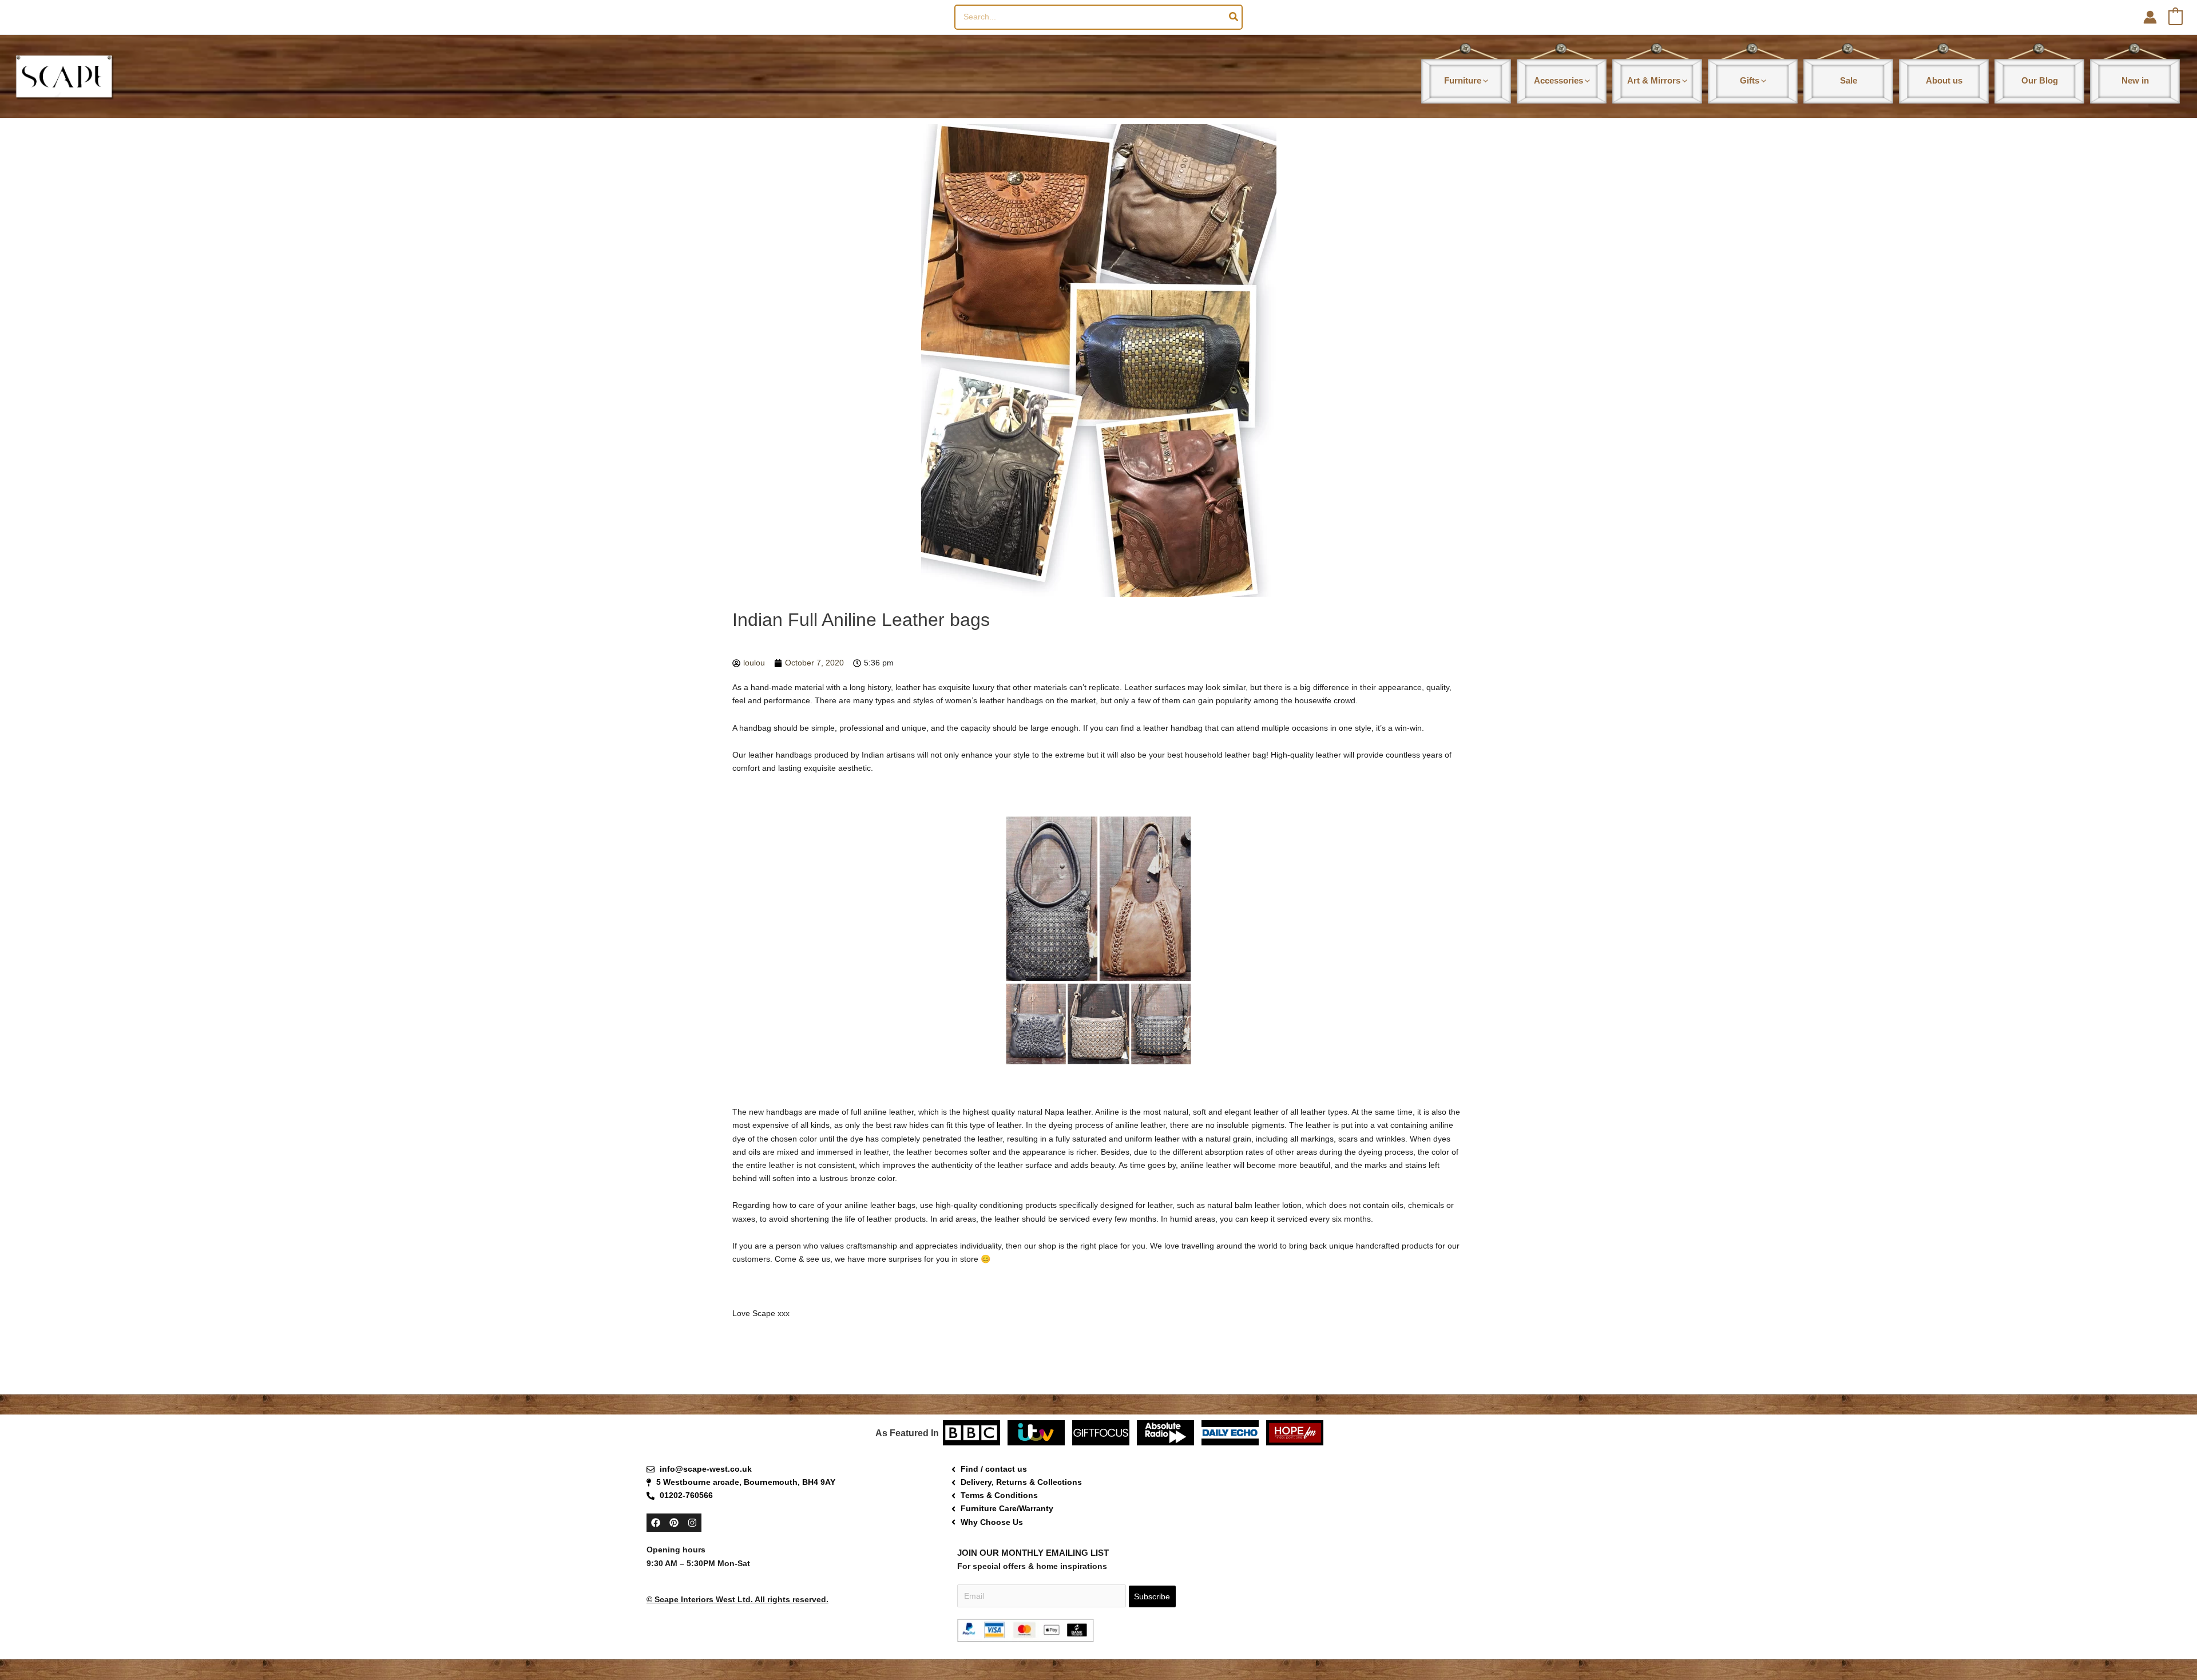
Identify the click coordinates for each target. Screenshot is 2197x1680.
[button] (1485, 80)
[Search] (1234, 17)
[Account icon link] (2150, 17)
